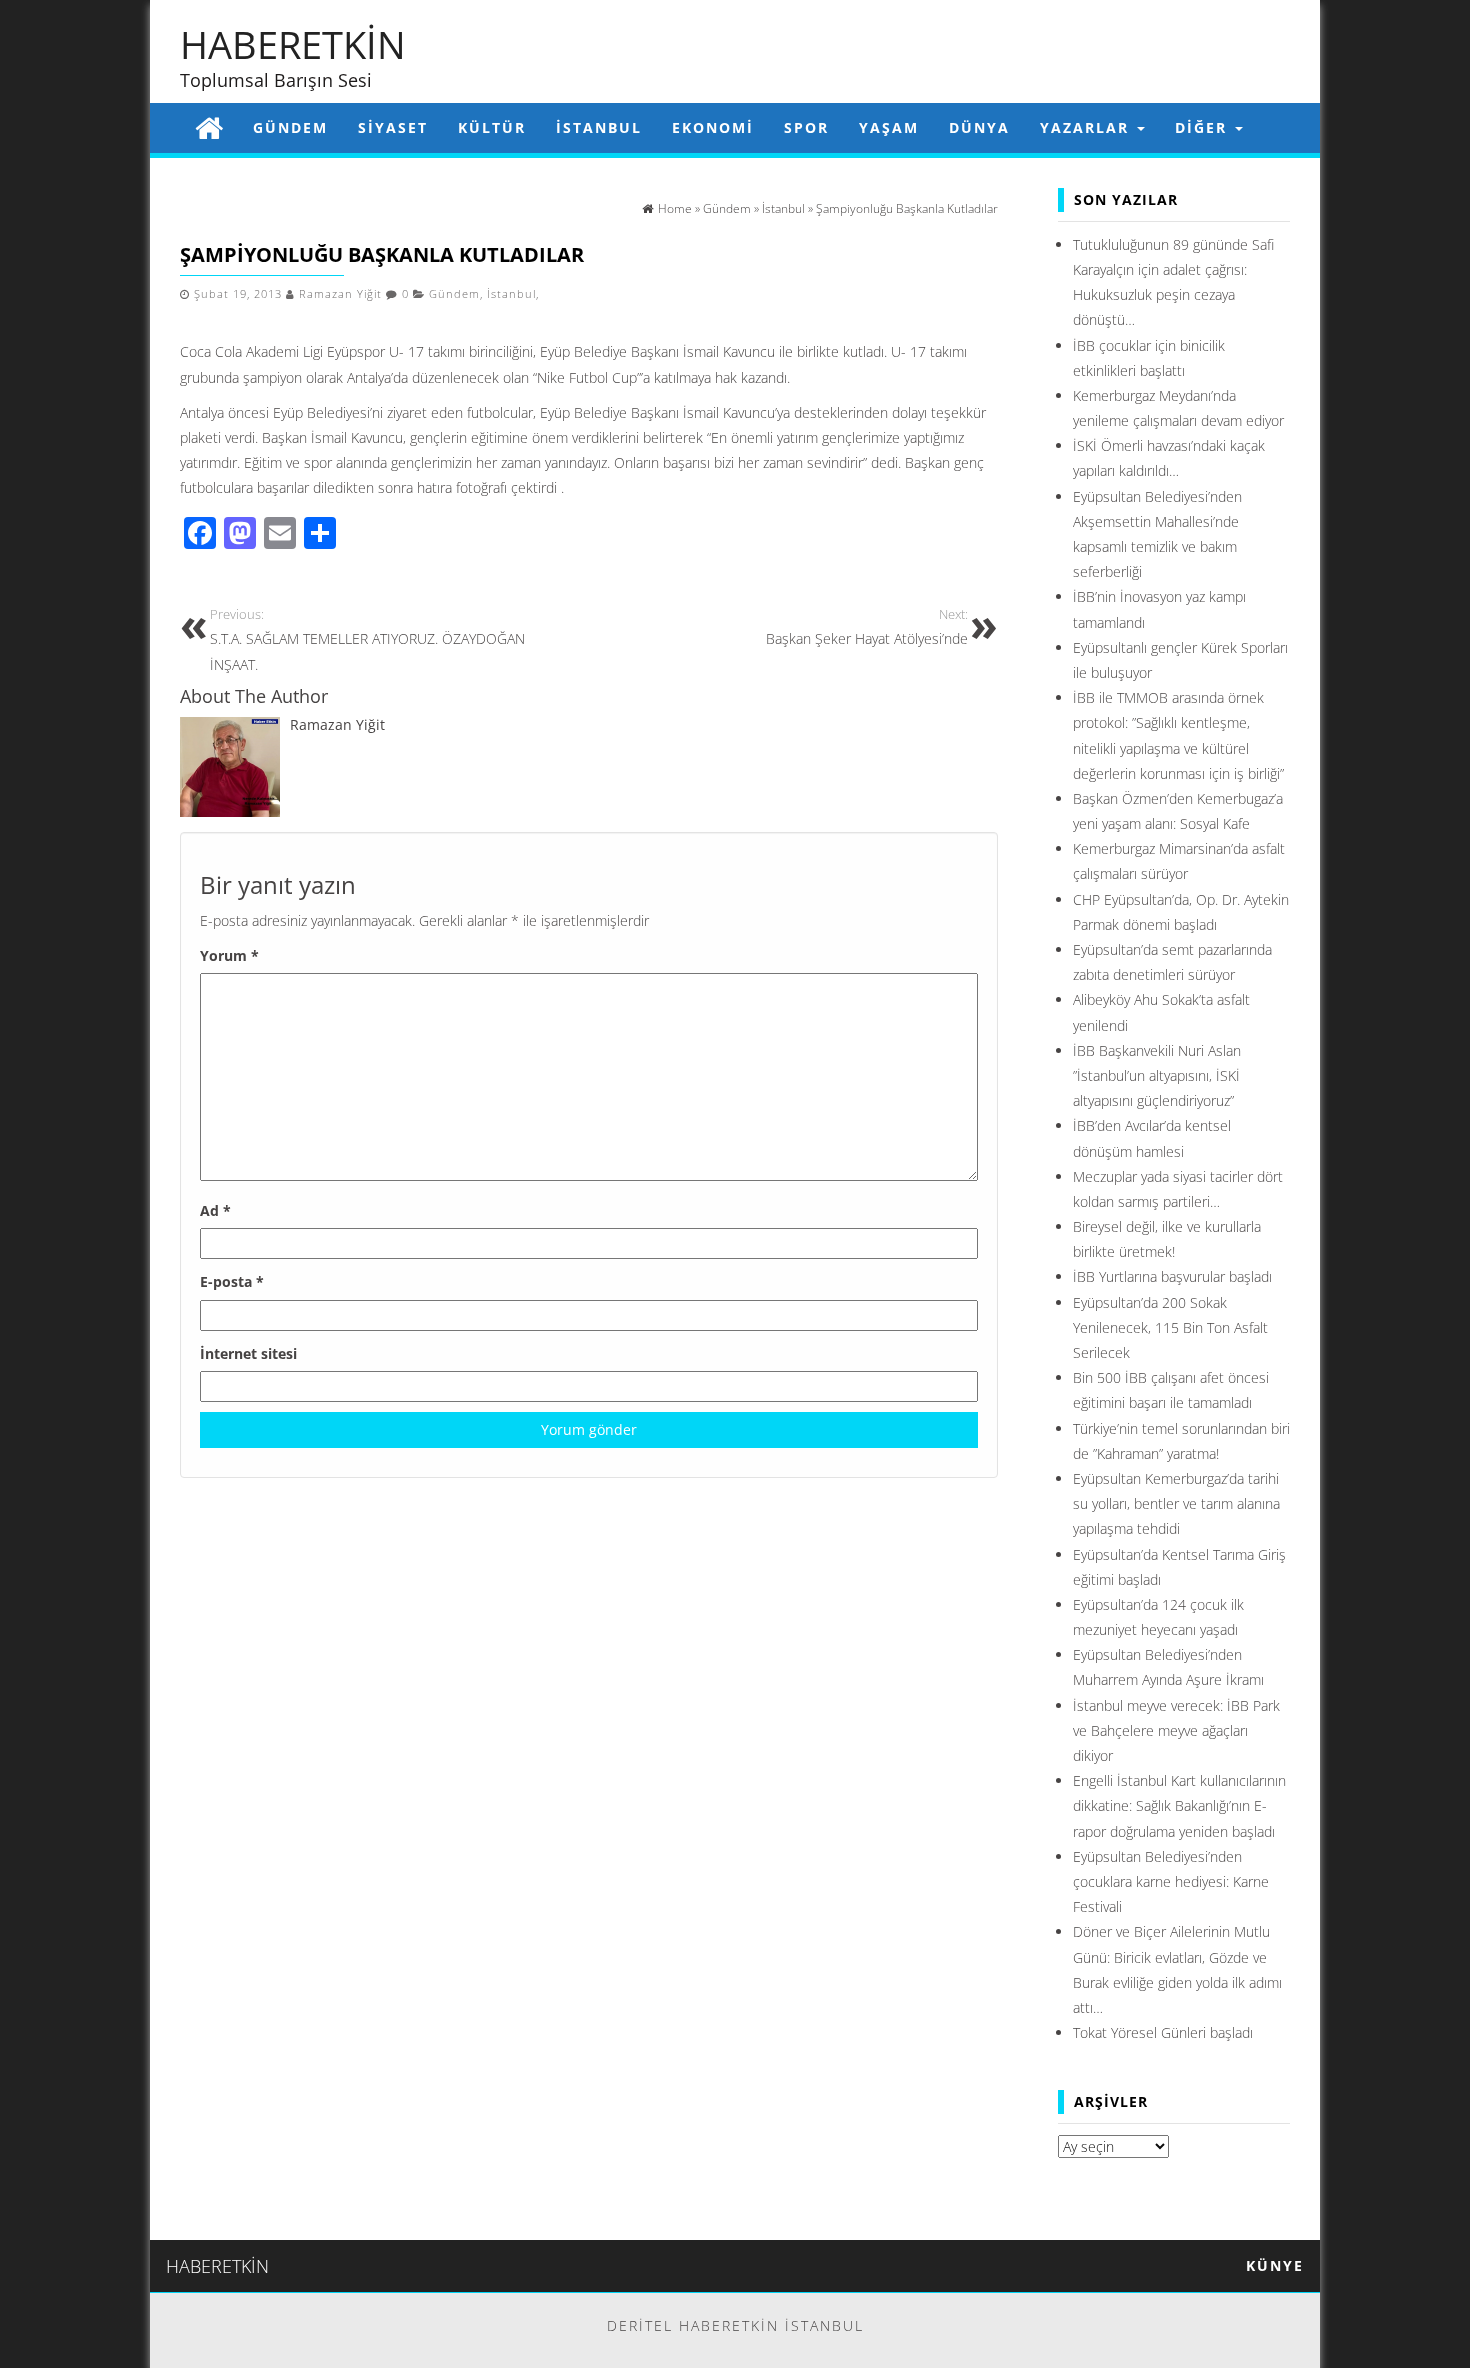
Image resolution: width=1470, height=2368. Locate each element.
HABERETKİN (293, 44)
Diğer (1204, 127)
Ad (215, 1210)
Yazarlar (1087, 127)
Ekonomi (713, 127)
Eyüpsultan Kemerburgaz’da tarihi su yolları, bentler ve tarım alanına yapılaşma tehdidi (1176, 1503)
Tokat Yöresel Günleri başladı (1163, 2032)
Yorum (229, 955)
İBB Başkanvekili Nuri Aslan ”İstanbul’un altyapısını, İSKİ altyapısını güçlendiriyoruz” (1157, 1075)
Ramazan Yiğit (340, 294)
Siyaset (393, 127)
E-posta (232, 1281)
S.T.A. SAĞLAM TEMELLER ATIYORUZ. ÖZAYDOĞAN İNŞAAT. (367, 640)
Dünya (979, 127)
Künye (1275, 2265)
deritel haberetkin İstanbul (735, 2325)
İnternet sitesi (248, 1353)
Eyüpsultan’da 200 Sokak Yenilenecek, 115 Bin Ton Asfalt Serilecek (1170, 1327)
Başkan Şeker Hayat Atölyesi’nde (867, 627)
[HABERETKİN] (209, 127)
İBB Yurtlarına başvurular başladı (1172, 1276)
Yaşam (889, 127)
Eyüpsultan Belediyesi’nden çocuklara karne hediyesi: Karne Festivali (1171, 1881)
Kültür (492, 127)
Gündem (290, 127)
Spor (806, 127)
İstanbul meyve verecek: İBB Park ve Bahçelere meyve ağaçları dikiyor (1176, 1730)
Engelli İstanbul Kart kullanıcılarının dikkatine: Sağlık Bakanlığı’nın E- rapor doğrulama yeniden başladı (1179, 1805)
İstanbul (599, 127)
